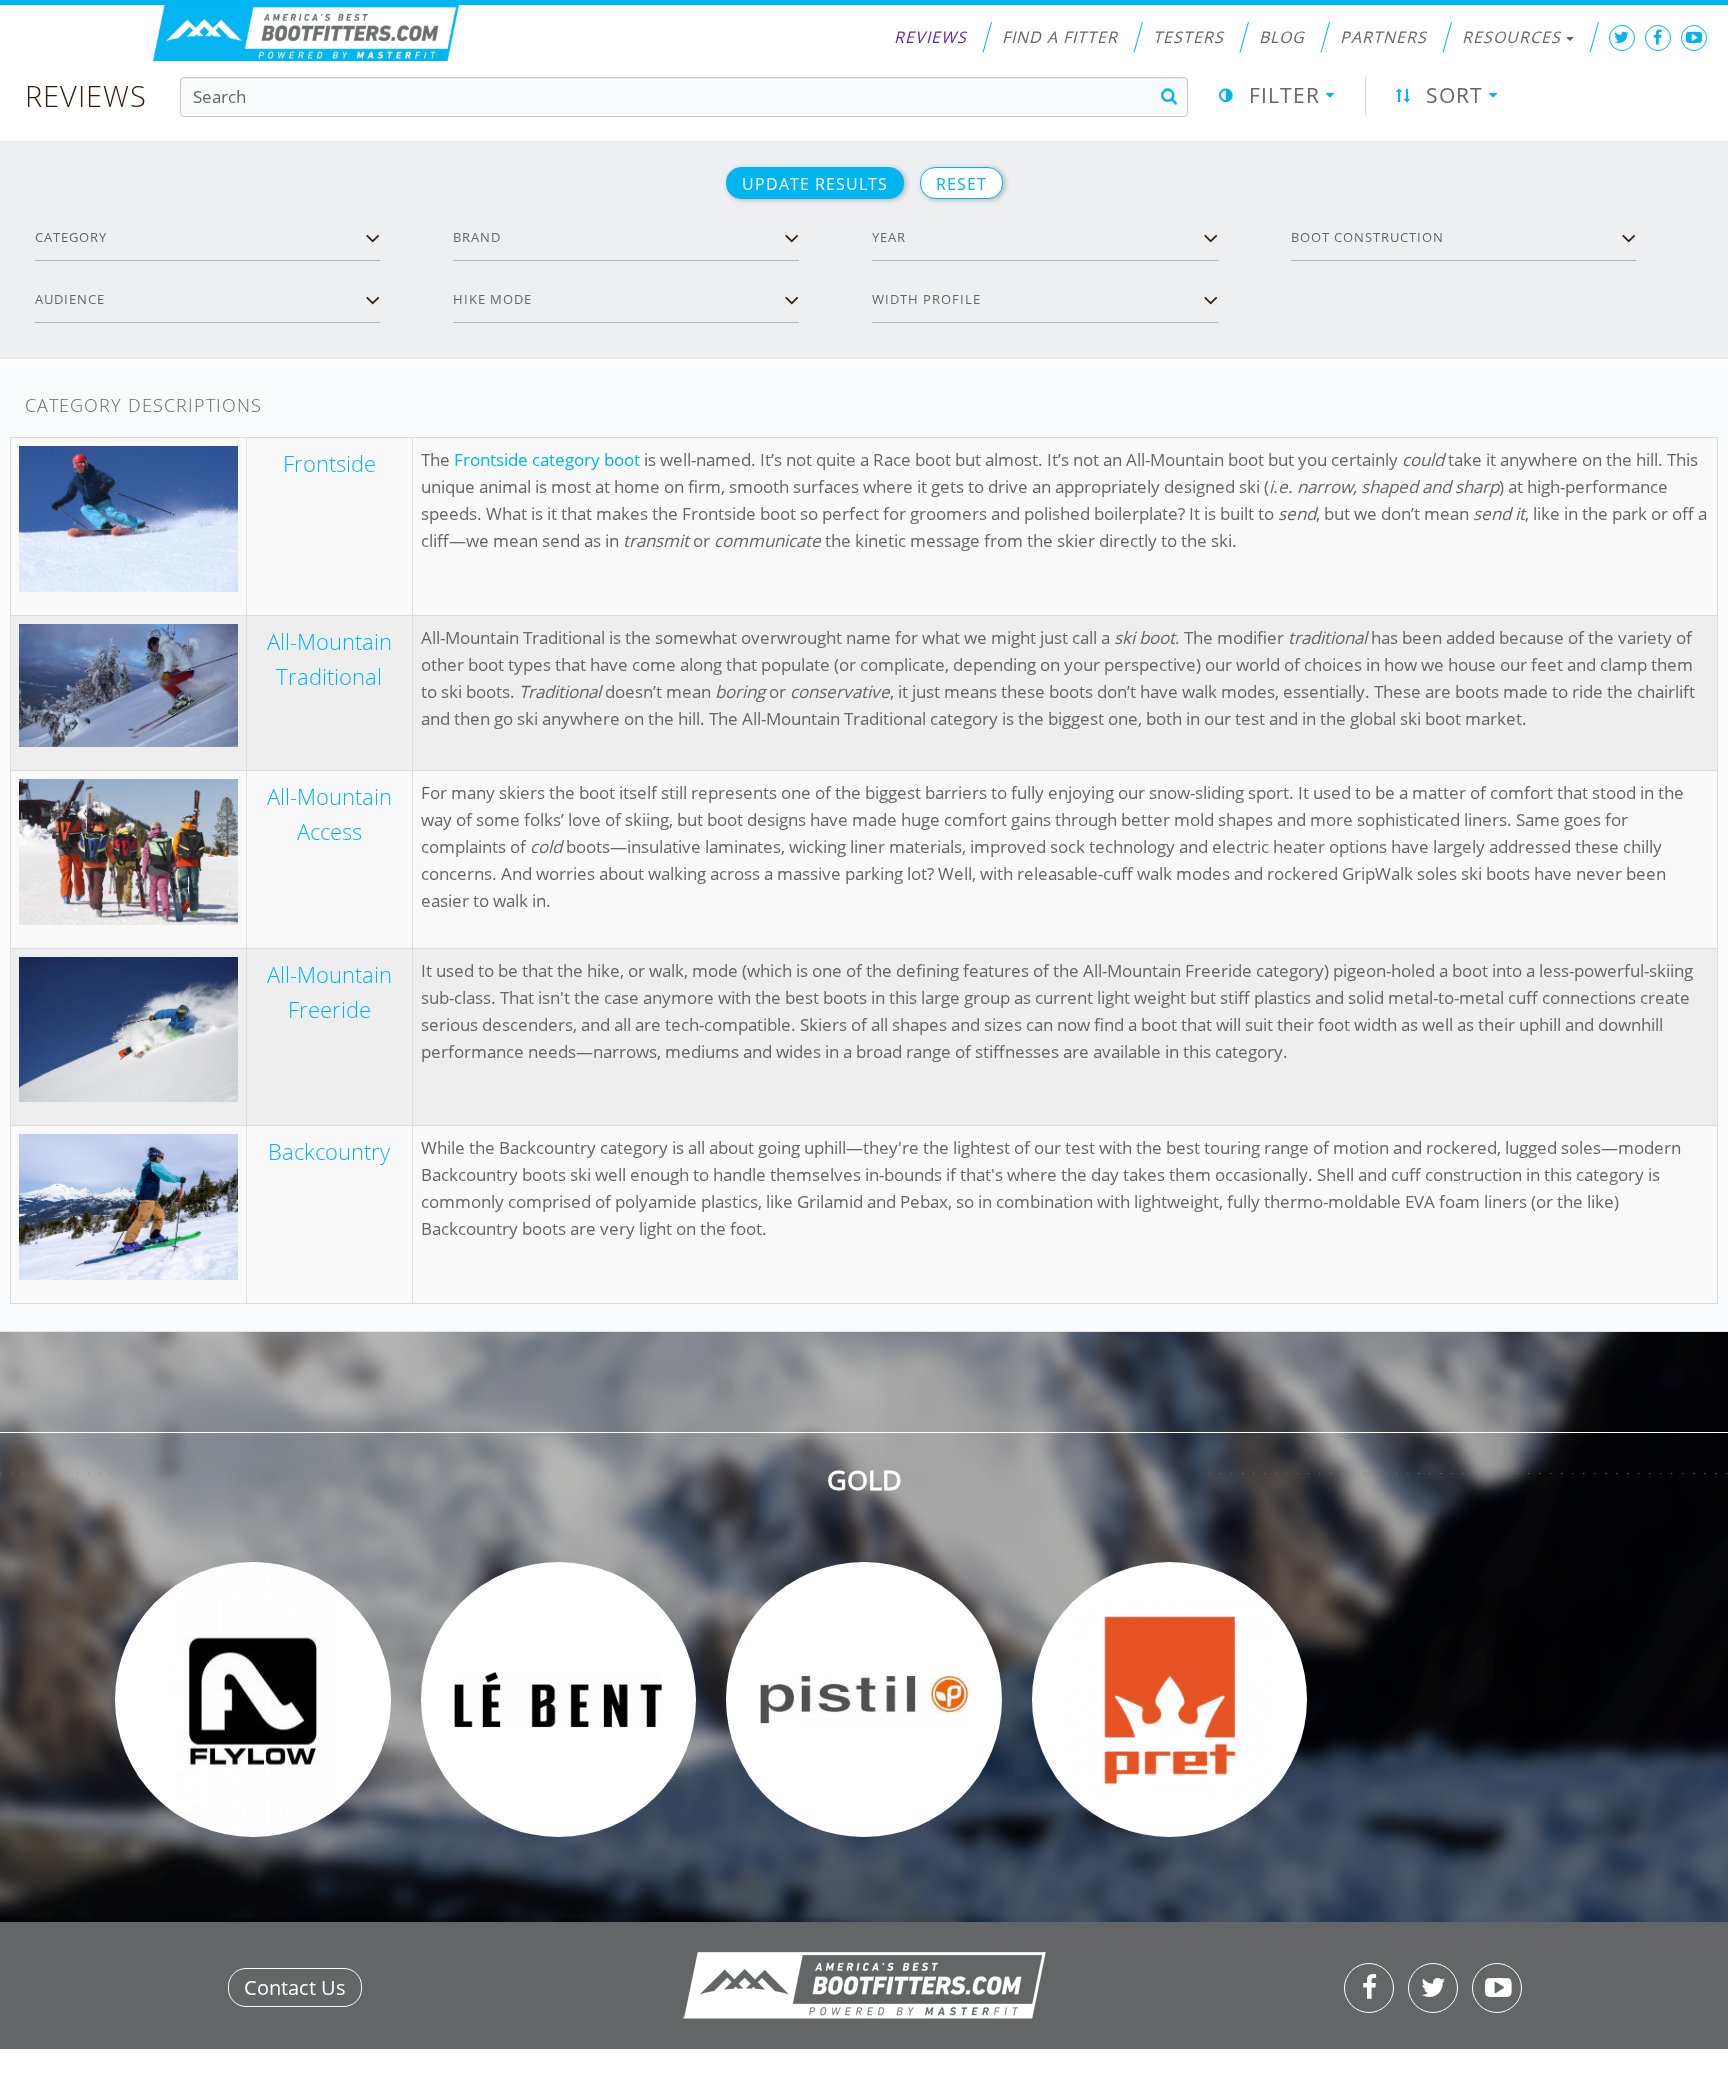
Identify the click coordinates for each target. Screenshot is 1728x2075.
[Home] (306, 33)
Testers (1188, 37)
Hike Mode (492, 299)
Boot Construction (1367, 237)
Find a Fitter (1060, 37)
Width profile (926, 299)
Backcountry (329, 1151)
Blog (1282, 37)
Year (889, 237)
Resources (1511, 37)
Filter (1284, 95)
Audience (70, 299)
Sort (1454, 95)
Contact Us (295, 1987)
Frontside (329, 463)
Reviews (930, 37)
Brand (477, 237)
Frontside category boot (547, 459)
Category (71, 237)
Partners (1383, 37)
